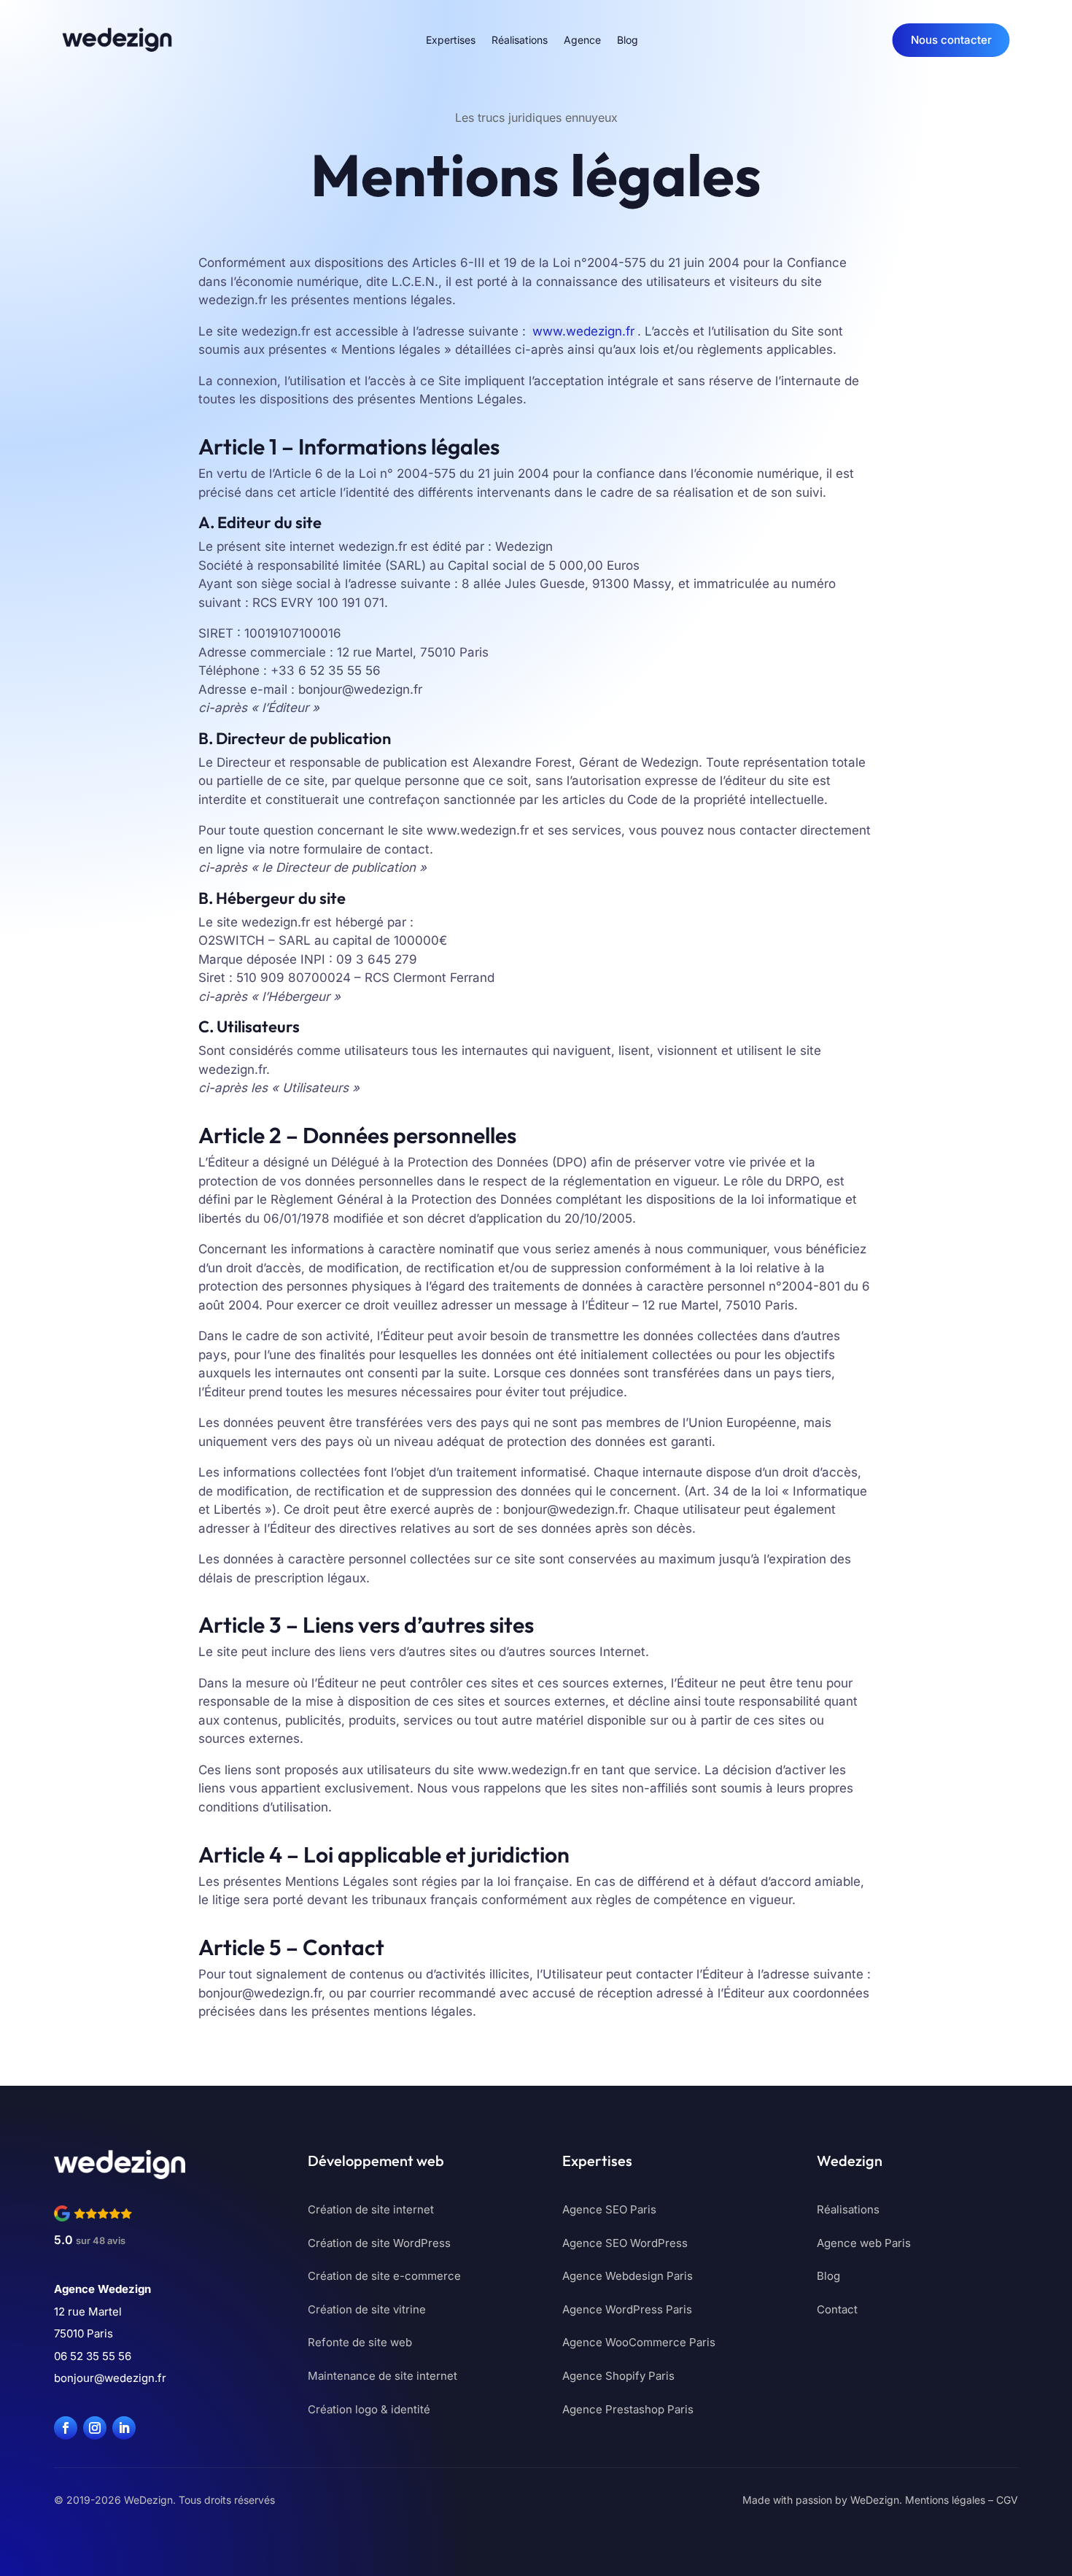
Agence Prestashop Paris (628, 2409)
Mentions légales (945, 2500)
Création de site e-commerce (384, 2276)
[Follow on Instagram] (95, 2428)
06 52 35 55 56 (93, 2356)
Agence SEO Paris (609, 2209)
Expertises (451, 40)
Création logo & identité (369, 2409)
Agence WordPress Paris (627, 2309)
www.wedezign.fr (583, 331)
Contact (837, 2309)
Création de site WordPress (379, 2243)
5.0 (90, 2240)
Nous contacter (951, 40)
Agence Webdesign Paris (628, 2276)
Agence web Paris (864, 2243)
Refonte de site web (360, 2342)
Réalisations (520, 40)
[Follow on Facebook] (66, 2428)
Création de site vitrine (367, 2309)
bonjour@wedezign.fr (110, 2378)
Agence (582, 40)
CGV (1007, 2500)
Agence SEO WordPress (625, 2243)
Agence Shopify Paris (618, 2376)
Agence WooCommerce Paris (639, 2342)
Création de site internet (371, 2209)
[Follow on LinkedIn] (124, 2428)
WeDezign (875, 2500)
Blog (628, 40)
